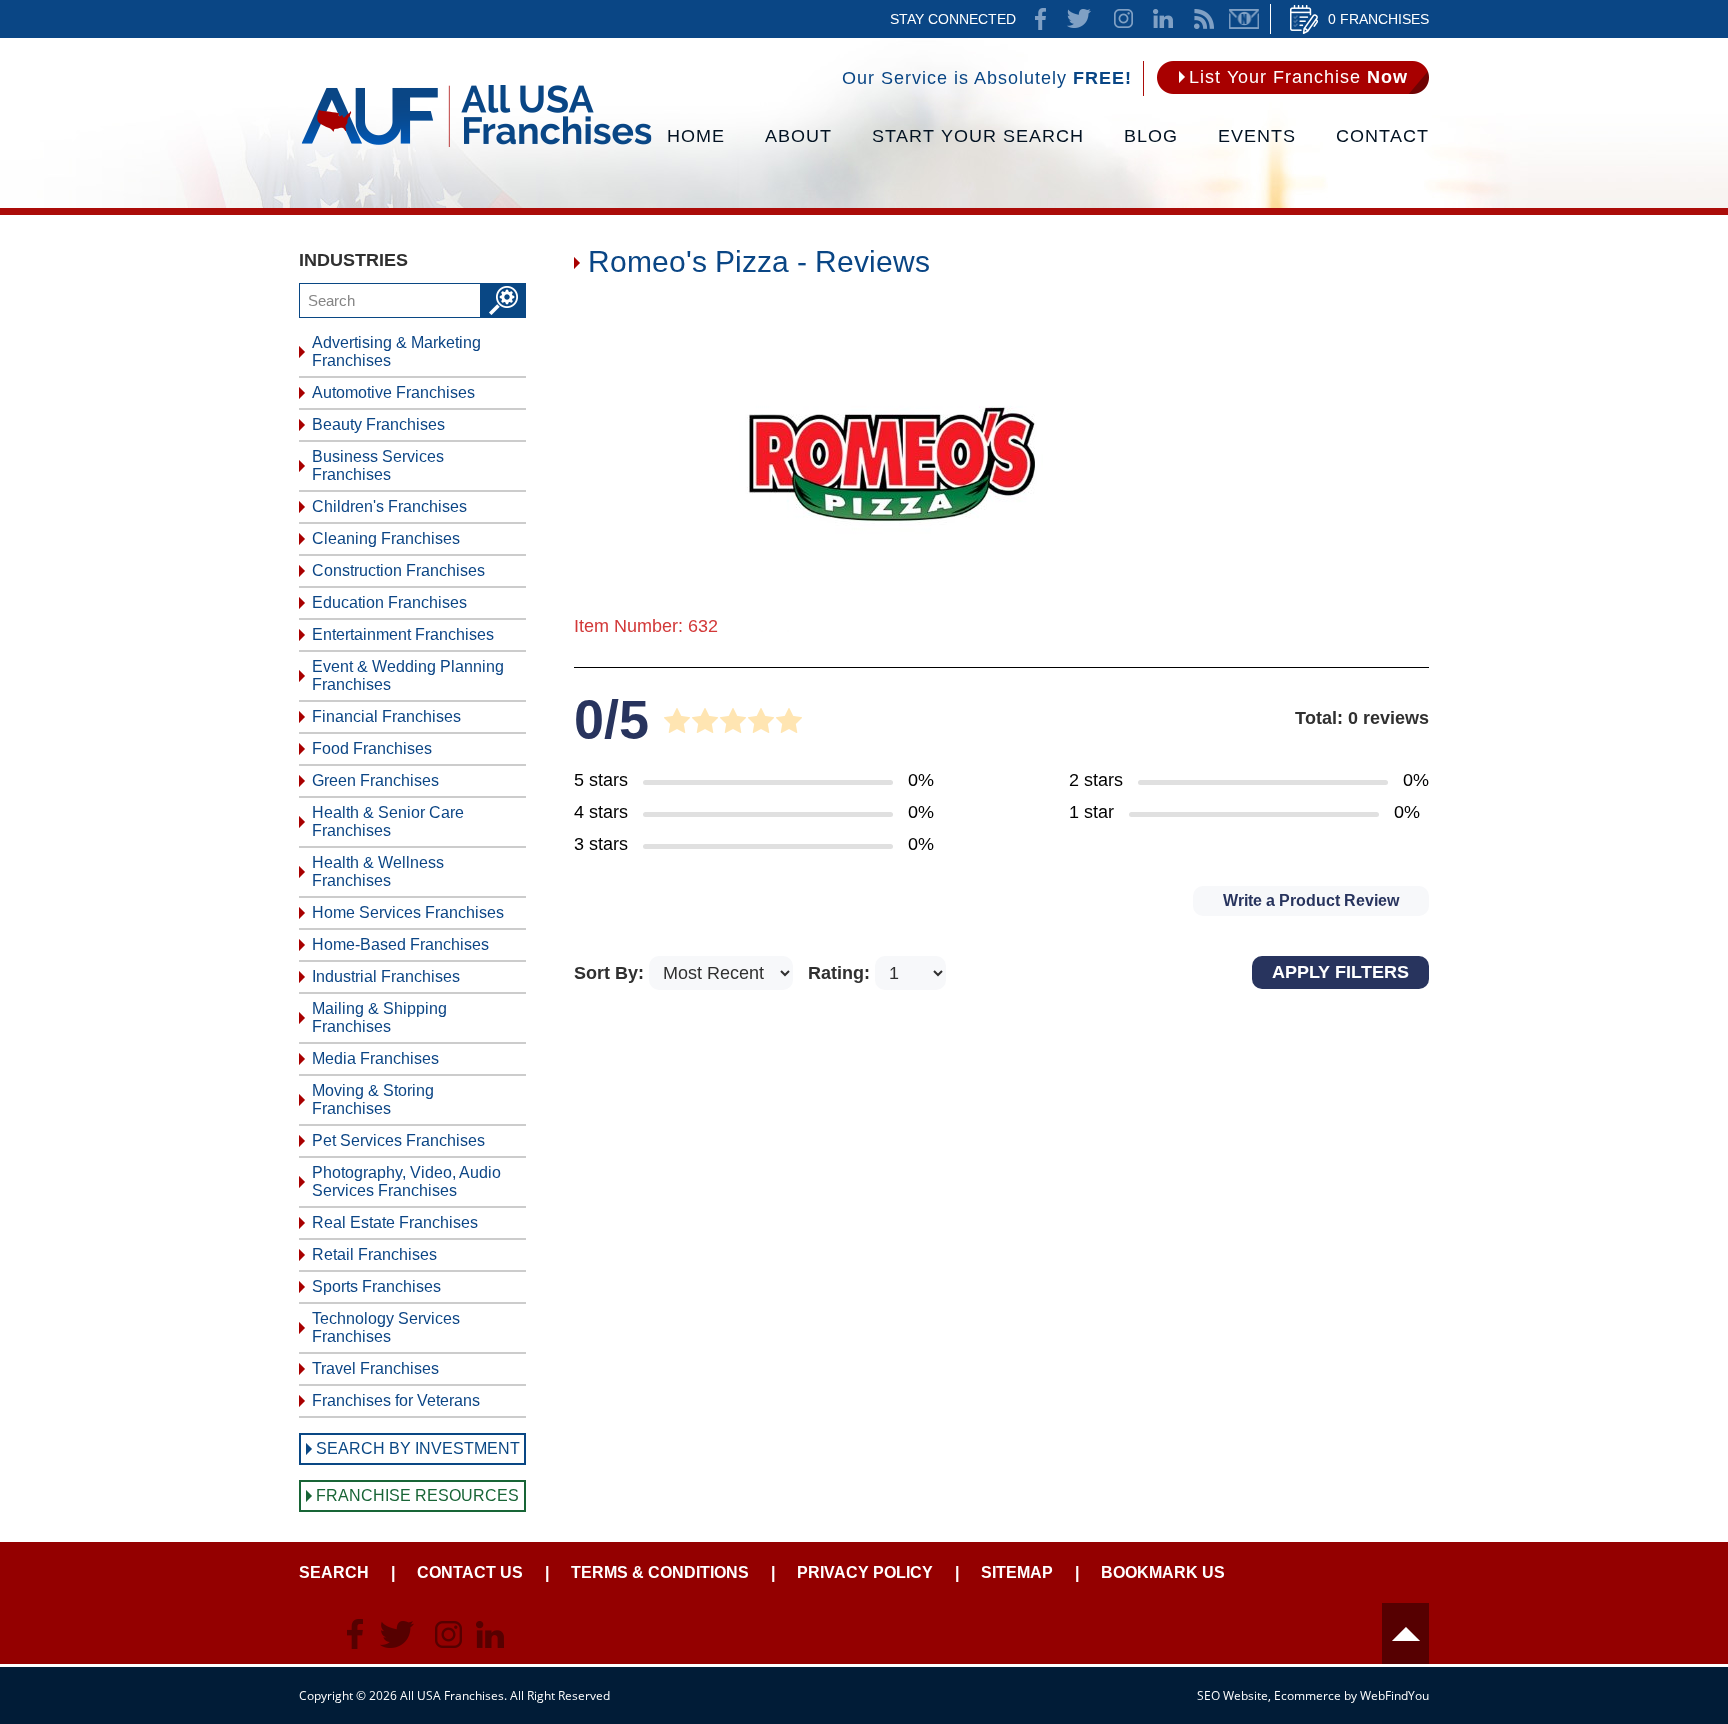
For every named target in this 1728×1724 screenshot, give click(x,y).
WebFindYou (1394, 1695)
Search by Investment (418, 1448)
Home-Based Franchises (400, 944)
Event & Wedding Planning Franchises (408, 675)
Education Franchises (389, 602)
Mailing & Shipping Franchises (379, 1017)
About (798, 136)
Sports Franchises (376, 1286)
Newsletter (1244, 19)
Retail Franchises (374, 1254)
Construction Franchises (398, 570)
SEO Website (1232, 1695)
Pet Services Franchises (398, 1140)
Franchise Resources (417, 1495)
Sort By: (611, 973)
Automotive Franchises (393, 392)
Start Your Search (978, 136)
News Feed (1204, 19)
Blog (1151, 136)
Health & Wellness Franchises (378, 871)
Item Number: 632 (646, 626)
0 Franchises (1378, 19)
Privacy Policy (865, 1572)
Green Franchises (375, 780)
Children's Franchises (389, 506)
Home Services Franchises (408, 912)
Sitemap (1017, 1572)
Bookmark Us (1163, 1572)
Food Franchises (372, 748)
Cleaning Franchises (386, 538)
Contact (1382, 136)
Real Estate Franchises (395, 1222)
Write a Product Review (1311, 900)
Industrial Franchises (386, 976)
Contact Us (470, 1572)
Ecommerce (1307, 1695)
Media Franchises (375, 1058)
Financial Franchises (386, 716)
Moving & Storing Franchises (373, 1099)
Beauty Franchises (378, 424)
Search (334, 1572)
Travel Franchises (375, 1368)
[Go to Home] (476, 145)
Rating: (841, 973)
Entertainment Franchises (403, 634)
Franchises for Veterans (396, 1400)
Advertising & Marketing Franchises (396, 351)
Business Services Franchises (378, 465)
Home (696, 136)
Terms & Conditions (660, 1572)
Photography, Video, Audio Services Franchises (406, 1181)
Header (1405, 1633)
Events (1257, 136)
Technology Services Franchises (386, 1327)
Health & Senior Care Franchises (388, 821)
